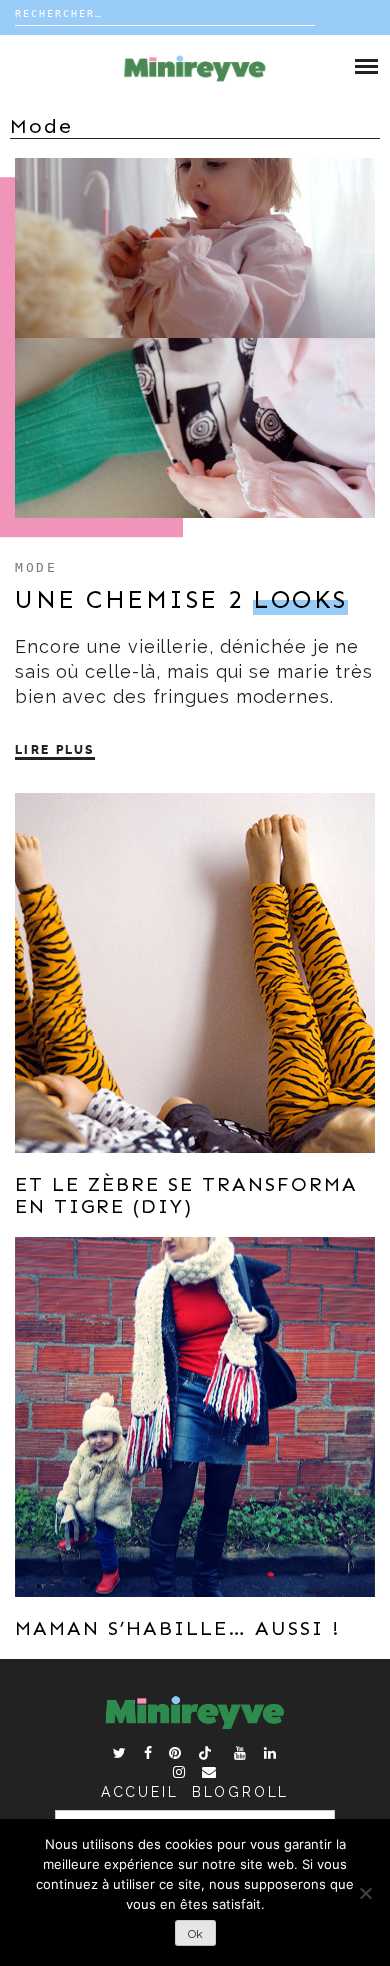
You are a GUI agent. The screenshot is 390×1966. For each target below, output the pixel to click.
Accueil (140, 1792)
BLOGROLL (240, 1792)
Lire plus (55, 750)
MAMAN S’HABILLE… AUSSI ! (177, 1628)
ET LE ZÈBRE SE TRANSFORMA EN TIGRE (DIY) (186, 1195)
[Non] (365, 1893)
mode (36, 567)
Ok (195, 1934)
